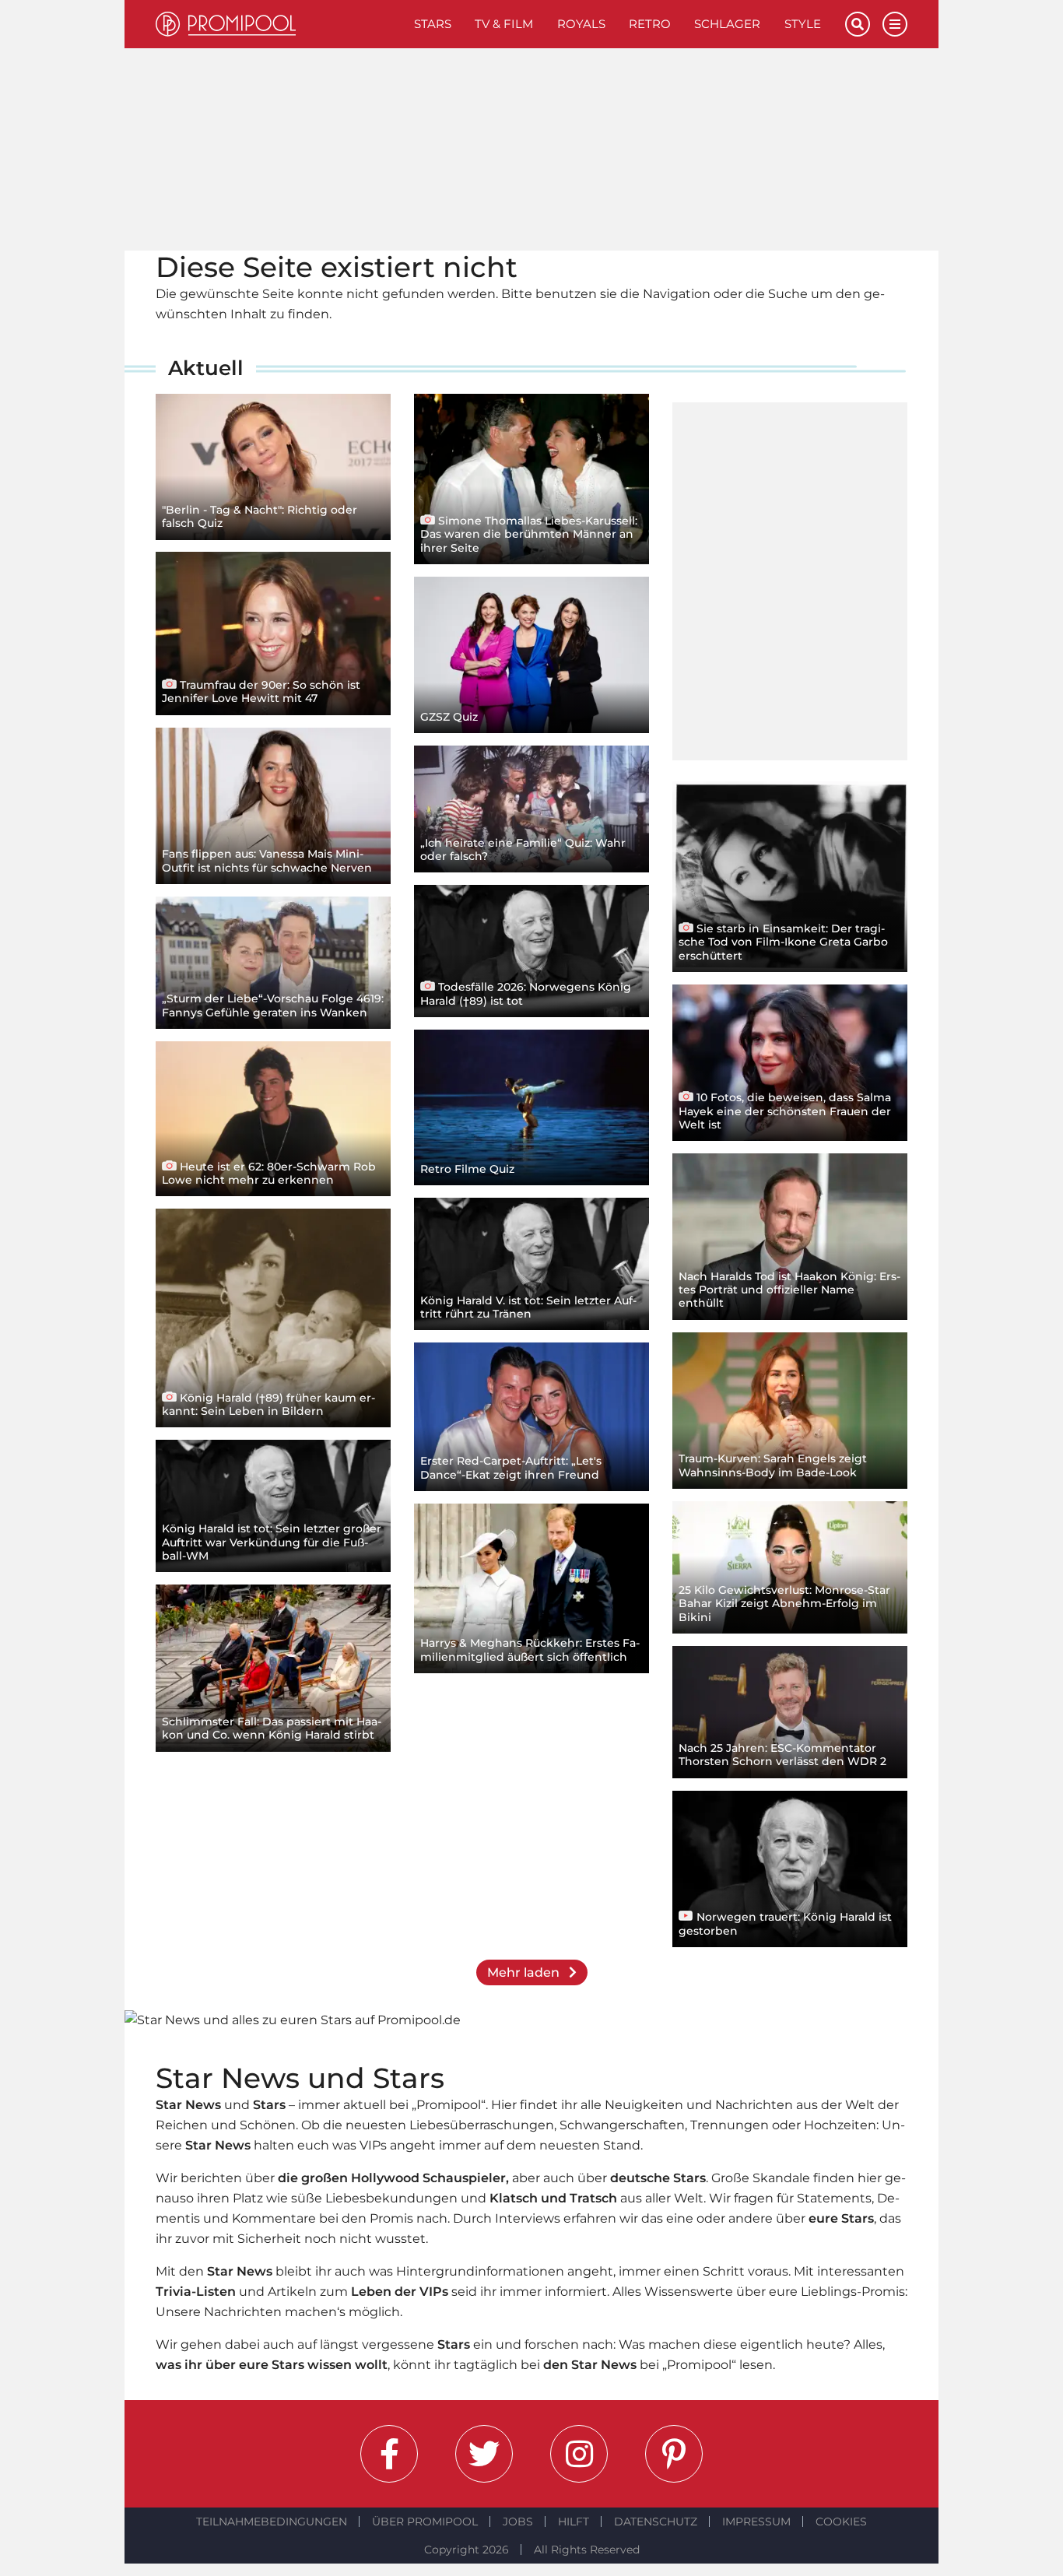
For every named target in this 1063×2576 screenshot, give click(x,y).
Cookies (841, 2522)
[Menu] (895, 24)
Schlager (727, 24)
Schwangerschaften (622, 2125)
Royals (581, 24)
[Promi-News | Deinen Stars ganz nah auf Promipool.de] (279, 24)
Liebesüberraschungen (482, 2125)
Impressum (756, 2522)
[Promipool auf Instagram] (579, 2454)
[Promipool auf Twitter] (484, 2454)
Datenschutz (656, 2522)
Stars (433, 24)
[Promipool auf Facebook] (389, 2454)
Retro (650, 24)
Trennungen (730, 2125)
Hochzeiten (840, 2125)
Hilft (574, 2522)
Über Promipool (425, 2522)
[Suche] (858, 24)
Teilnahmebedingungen (272, 2522)
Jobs (518, 2522)
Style (803, 24)
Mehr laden (525, 1972)
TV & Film (504, 24)
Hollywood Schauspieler (428, 2178)
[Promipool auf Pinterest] (674, 2454)
